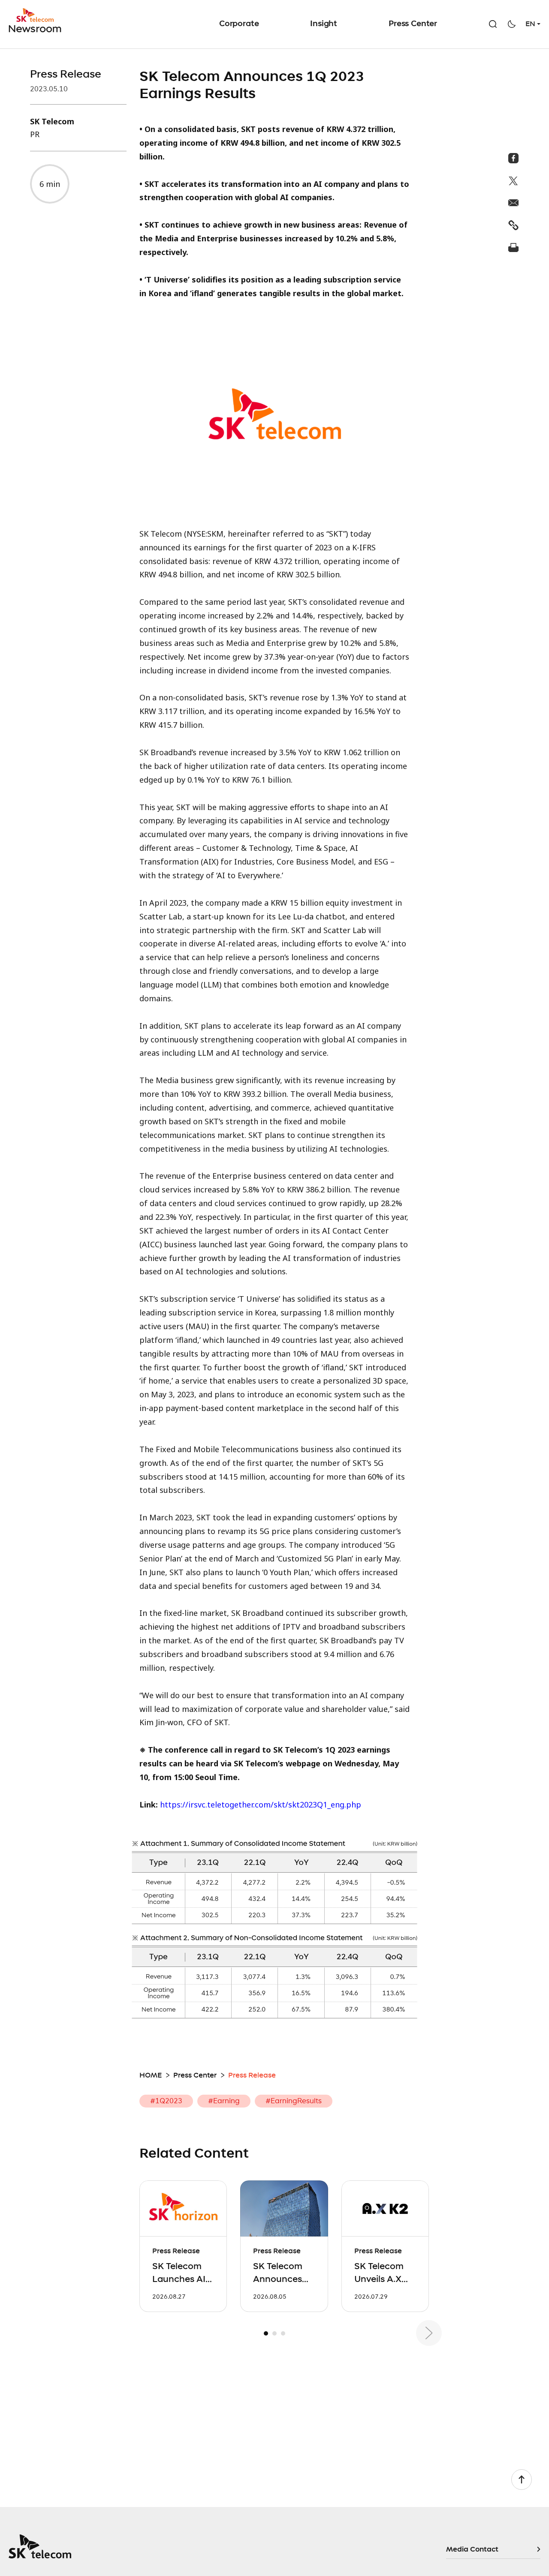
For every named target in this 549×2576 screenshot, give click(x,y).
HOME (151, 2075)
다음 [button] (429, 2333)
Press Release (66, 75)
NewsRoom (37, 21)
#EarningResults (294, 2101)
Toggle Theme (512, 24)
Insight (324, 24)
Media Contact (472, 2549)
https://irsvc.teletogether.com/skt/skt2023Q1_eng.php (261, 1804)
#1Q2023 (166, 2101)
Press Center (413, 24)
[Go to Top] (522, 2480)
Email (514, 203)
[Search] (493, 24)
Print (514, 247)
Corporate (239, 24)
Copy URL (514, 225)
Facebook (514, 158)
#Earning (224, 2101)
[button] (266, 2333)
